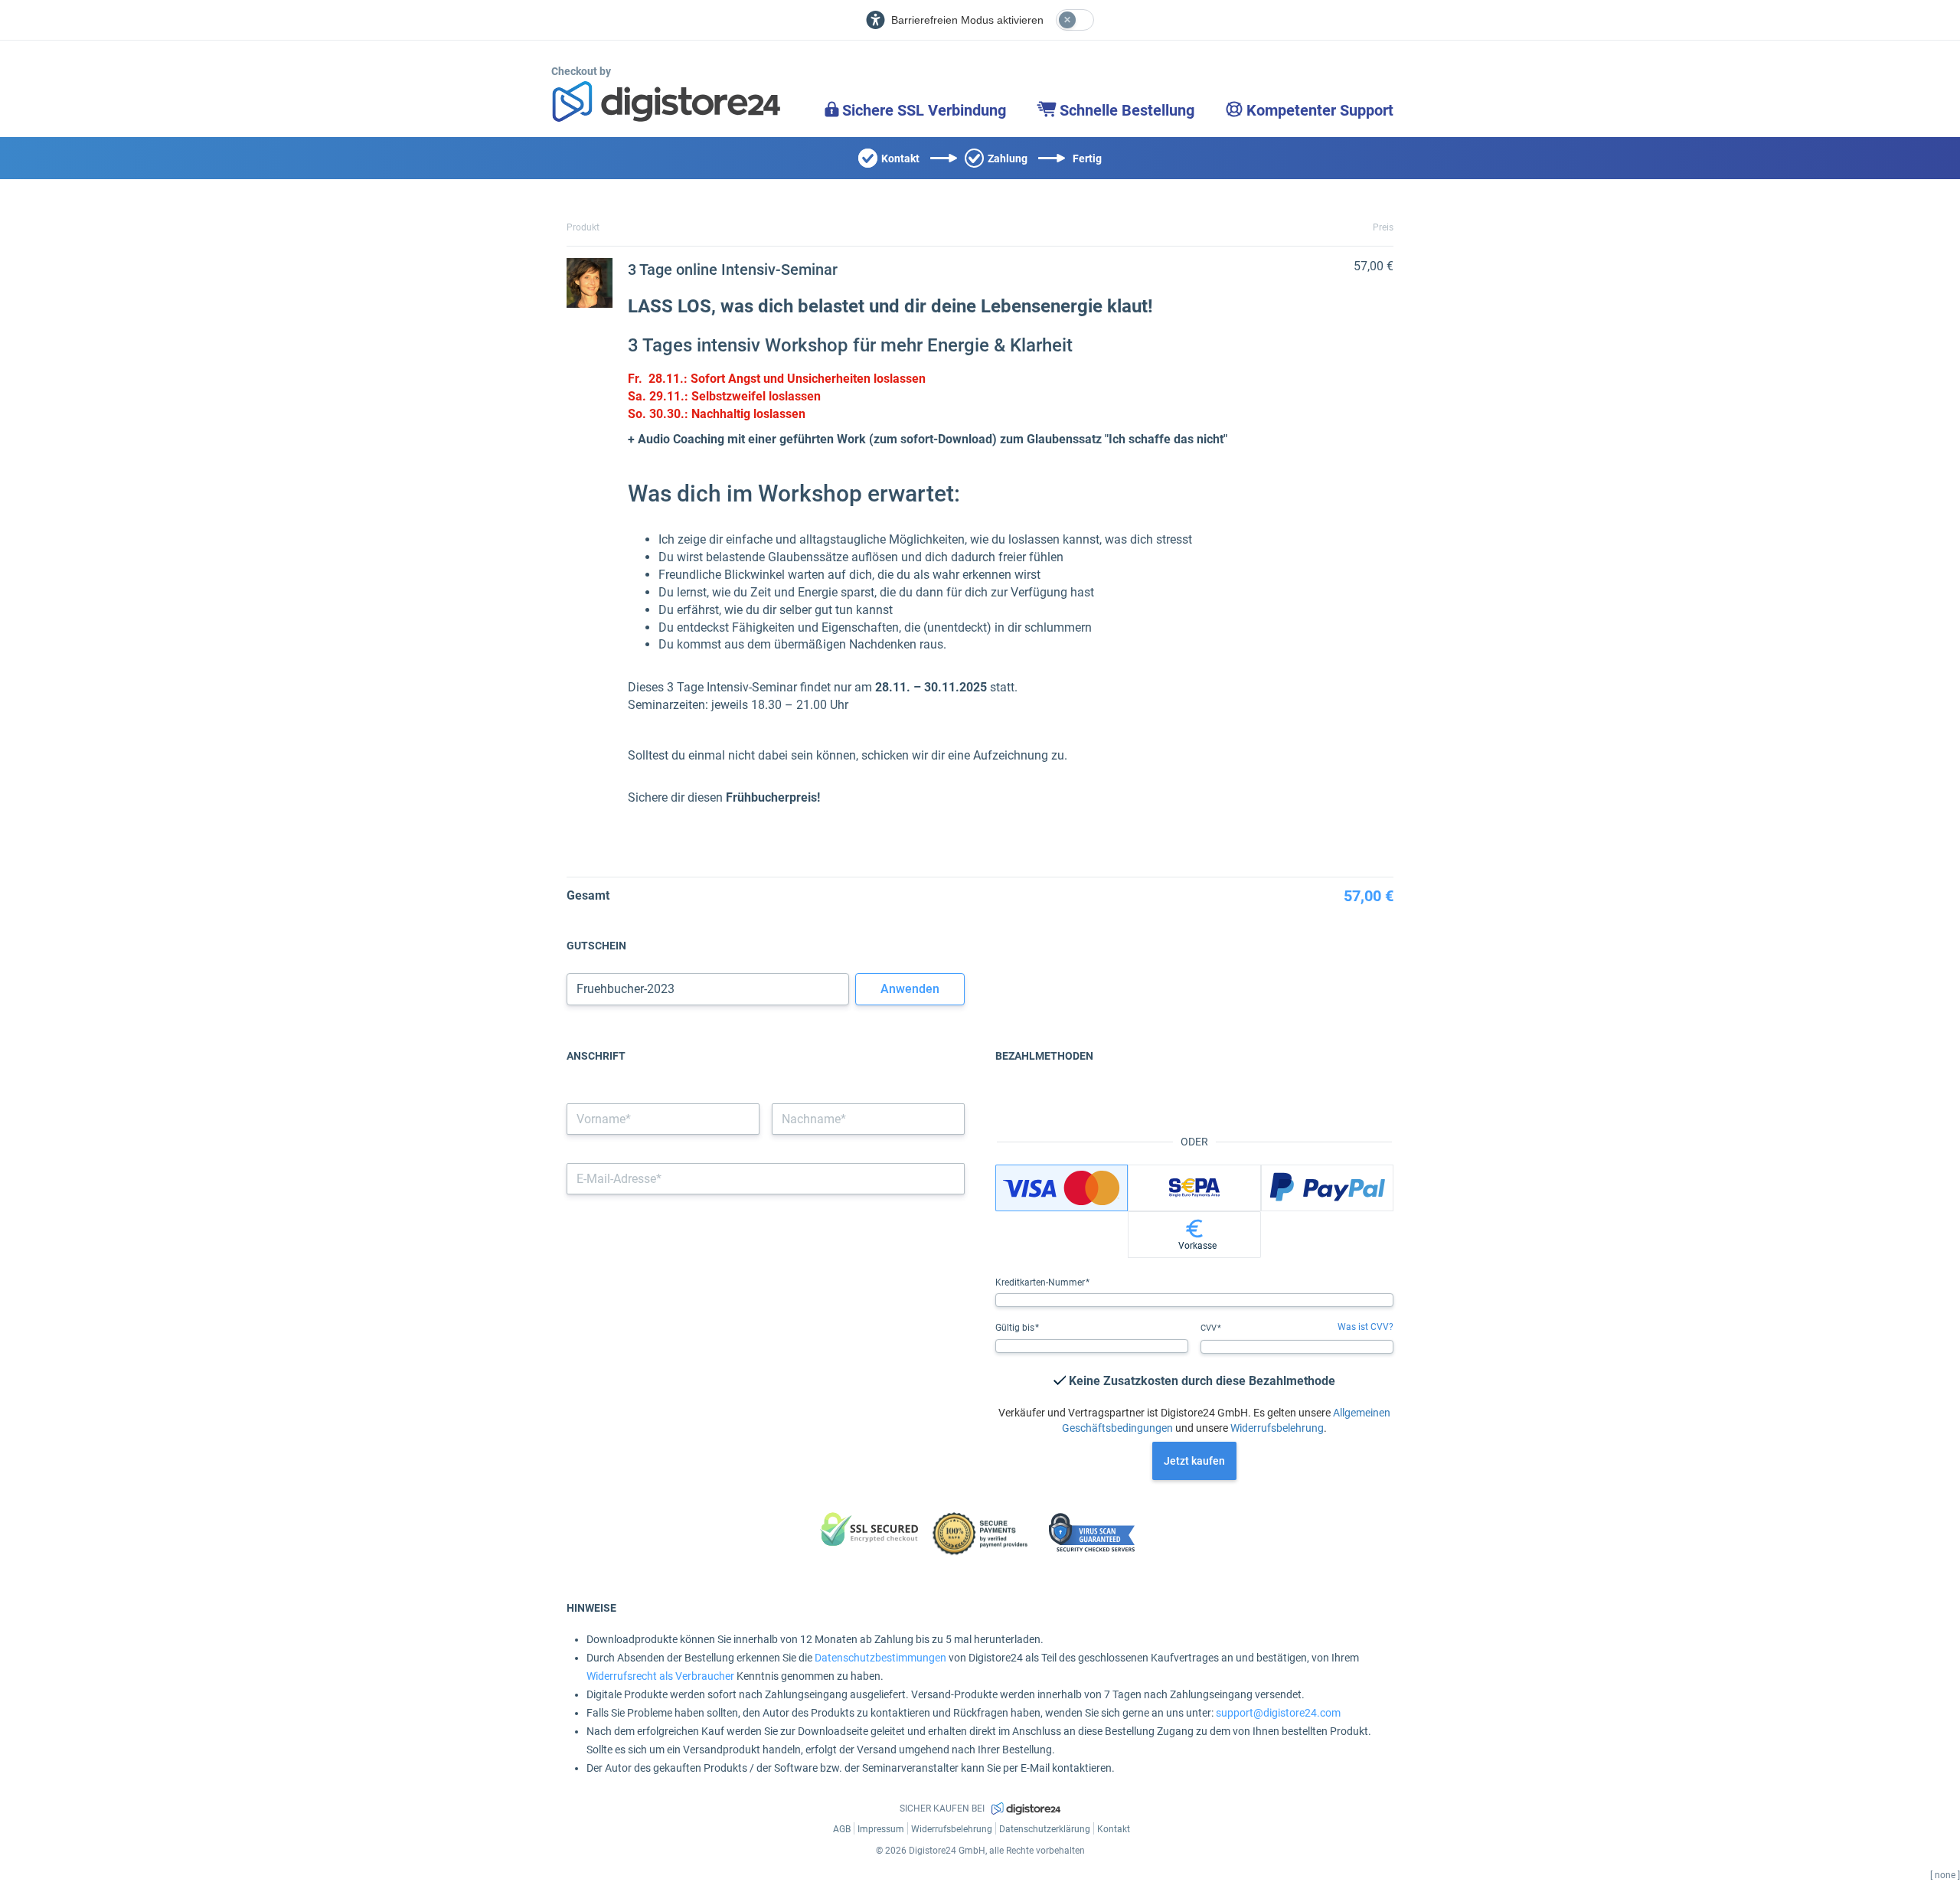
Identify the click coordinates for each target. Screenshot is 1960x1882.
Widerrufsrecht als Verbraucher (660, 1676)
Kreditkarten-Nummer (1041, 1282)
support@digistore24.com (1278, 1713)
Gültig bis (1016, 1328)
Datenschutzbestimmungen (880, 1658)
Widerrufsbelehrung (1277, 1428)
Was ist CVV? (1365, 1327)
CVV (1210, 1328)
